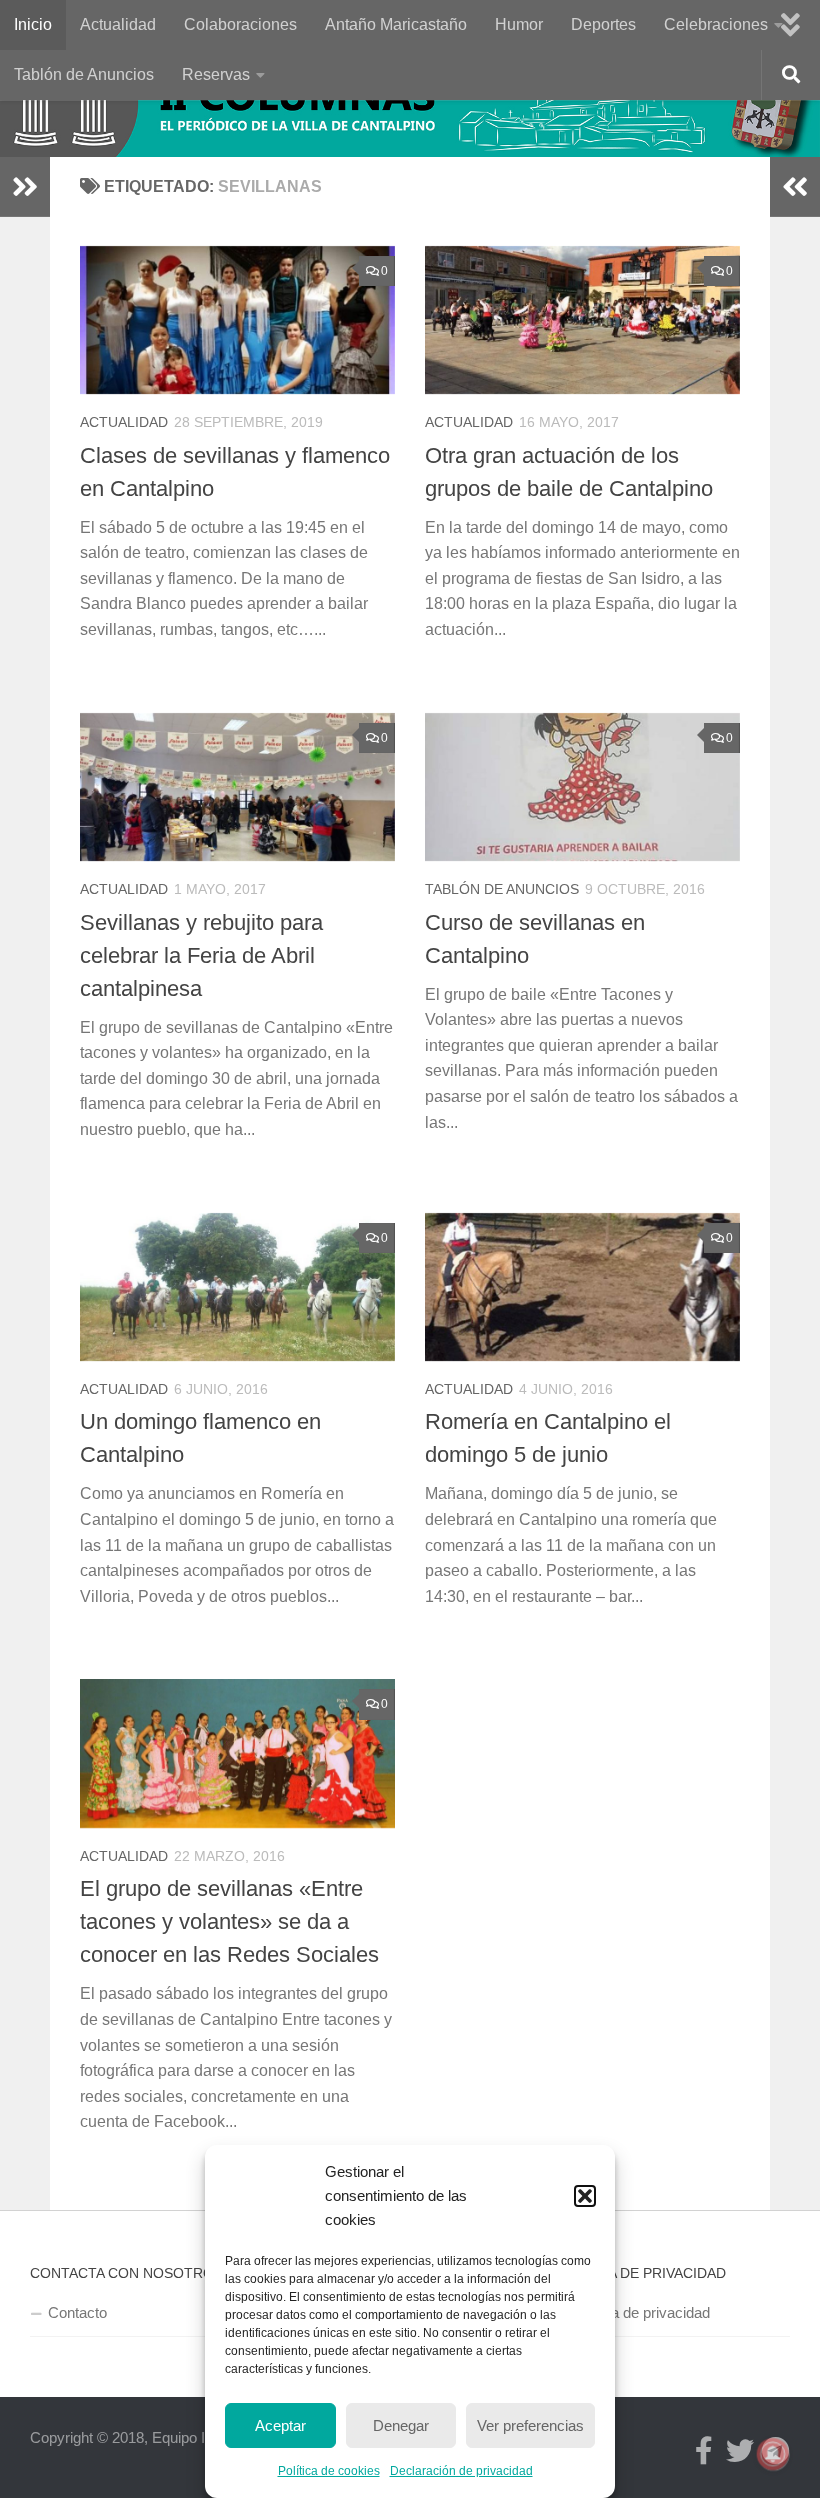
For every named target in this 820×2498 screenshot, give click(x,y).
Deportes (603, 24)
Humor (519, 24)
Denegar (401, 2425)
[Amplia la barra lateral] (25, 187)
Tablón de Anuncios (84, 74)
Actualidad (118, 24)
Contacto (77, 2312)
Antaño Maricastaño (396, 24)
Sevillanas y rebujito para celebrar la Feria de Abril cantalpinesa (201, 955)
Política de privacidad (640, 2312)
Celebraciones (716, 24)
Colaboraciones (240, 24)
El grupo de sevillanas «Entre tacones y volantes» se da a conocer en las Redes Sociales (229, 1921)
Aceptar (280, 2425)
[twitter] (740, 2451)
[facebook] (704, 2451)
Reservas (216, 74)
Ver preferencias (530, 2425)
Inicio (33, 24)
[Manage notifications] (773, 2454)
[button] (585, 2196)
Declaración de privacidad (461, 2471)
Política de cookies (329, 2471)
